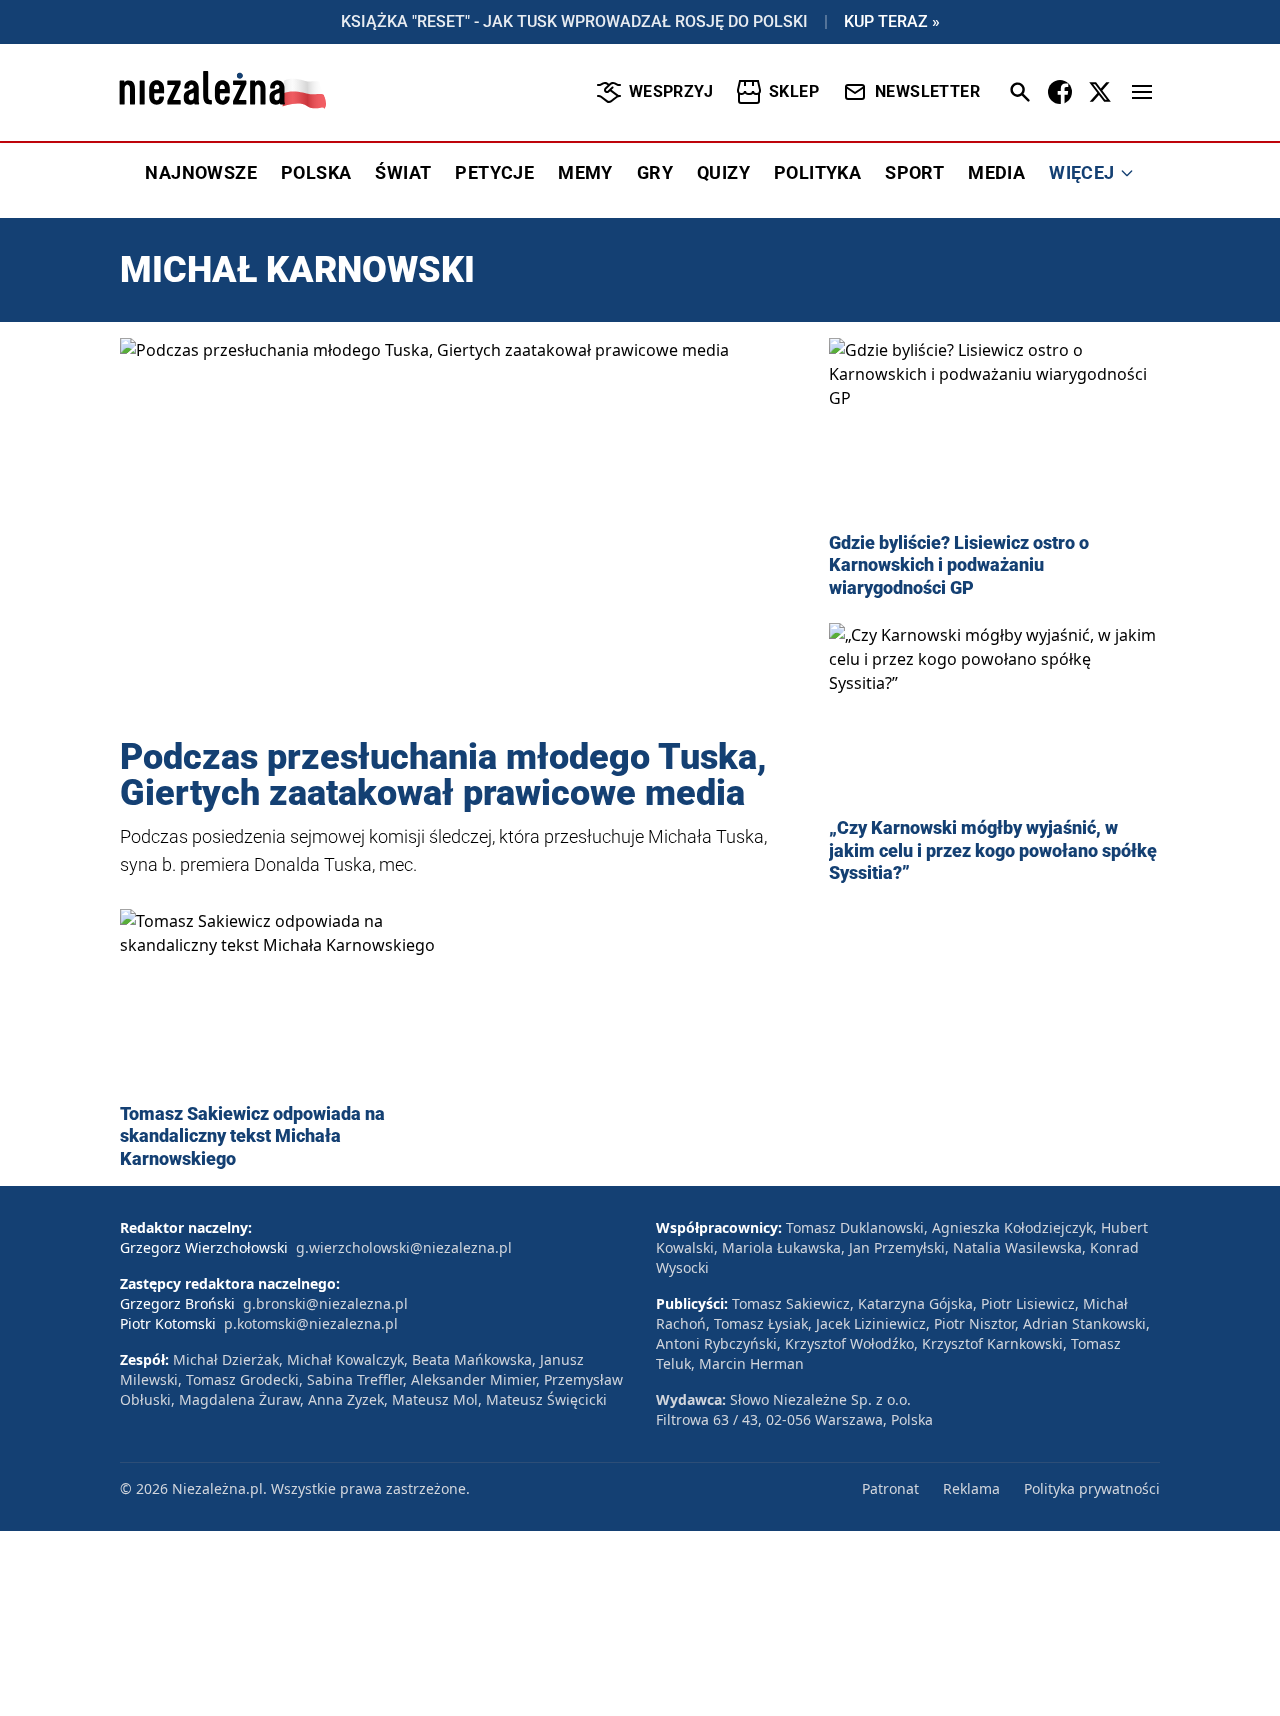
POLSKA (316, 172)
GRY (655, 172)
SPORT (914, 172)
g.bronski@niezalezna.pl (325, 1303)
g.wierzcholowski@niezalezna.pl (404, 1247)
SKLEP (794, 91)
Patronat (890, 1488)
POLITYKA (817, 172)
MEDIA (996, 172)
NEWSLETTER (927, 91)
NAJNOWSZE (201, 172)
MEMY (585, 172)
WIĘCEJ (1081, 172)
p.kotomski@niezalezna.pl (311, 1323)
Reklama (971, 1488)
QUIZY (723, 172)
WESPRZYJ (671, 91)
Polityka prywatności (1092, 1488)
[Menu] (1142, 92)
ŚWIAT (403, 172)
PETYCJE (494, 172)
